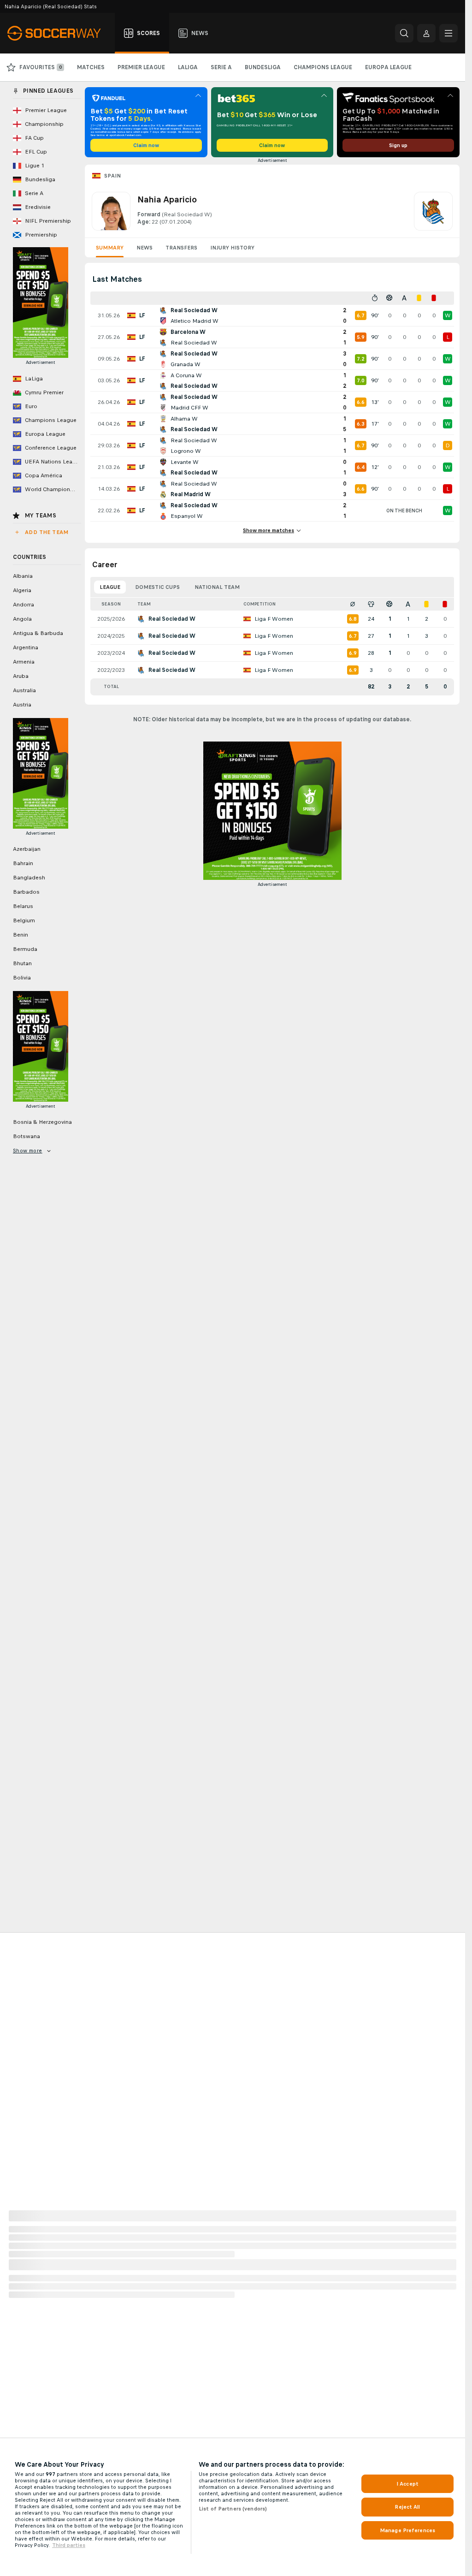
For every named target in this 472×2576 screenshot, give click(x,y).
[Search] (404, 33)
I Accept (407, 2484)
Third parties (69, 2545)
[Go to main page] (59, 33)
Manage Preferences (407, 2530)
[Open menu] (448, 33)
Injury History (232, 248)
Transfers (181, 248)
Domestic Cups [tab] (157, 587)
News (145, 248)
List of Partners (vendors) (233, 2509)
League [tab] (110, 587)
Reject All (407, 2507)
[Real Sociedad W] (433, 211)
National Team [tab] (217, 587)
